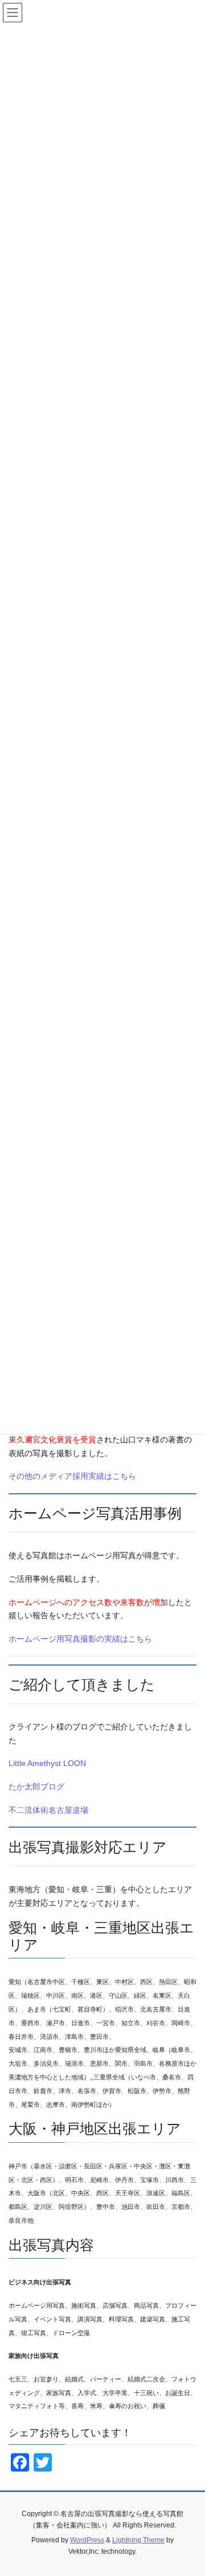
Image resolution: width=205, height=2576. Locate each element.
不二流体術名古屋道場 (48, 1810)
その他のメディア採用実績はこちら (72, 1476)
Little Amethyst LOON (47, 1763)
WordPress (87, 2540)
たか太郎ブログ (36, 1787)
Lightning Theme (138, 2540)
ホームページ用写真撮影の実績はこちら (80, 1639)
